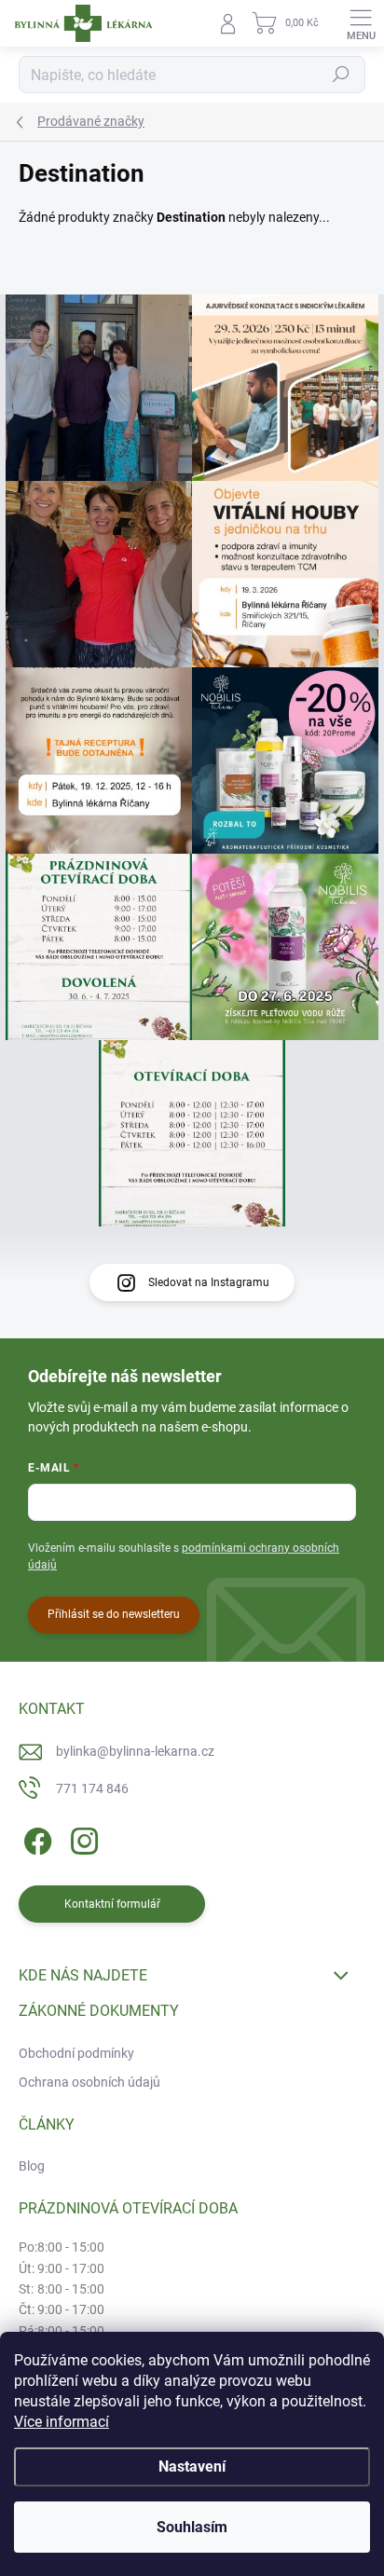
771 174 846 (92, 1788)
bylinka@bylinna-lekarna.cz (135, 1751)
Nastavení (192, 2466)
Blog (32, 2166)
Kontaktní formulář (112, 1904)
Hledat (341, 75)
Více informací (62, 2422)
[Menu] (361, 23)
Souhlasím (192, 2527)
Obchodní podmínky (76, 2053)
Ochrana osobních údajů (89, 2082)
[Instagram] (82, 1837)
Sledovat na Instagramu (209, 1282)
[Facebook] (35, 1837)
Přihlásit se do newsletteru (114, 1614)
